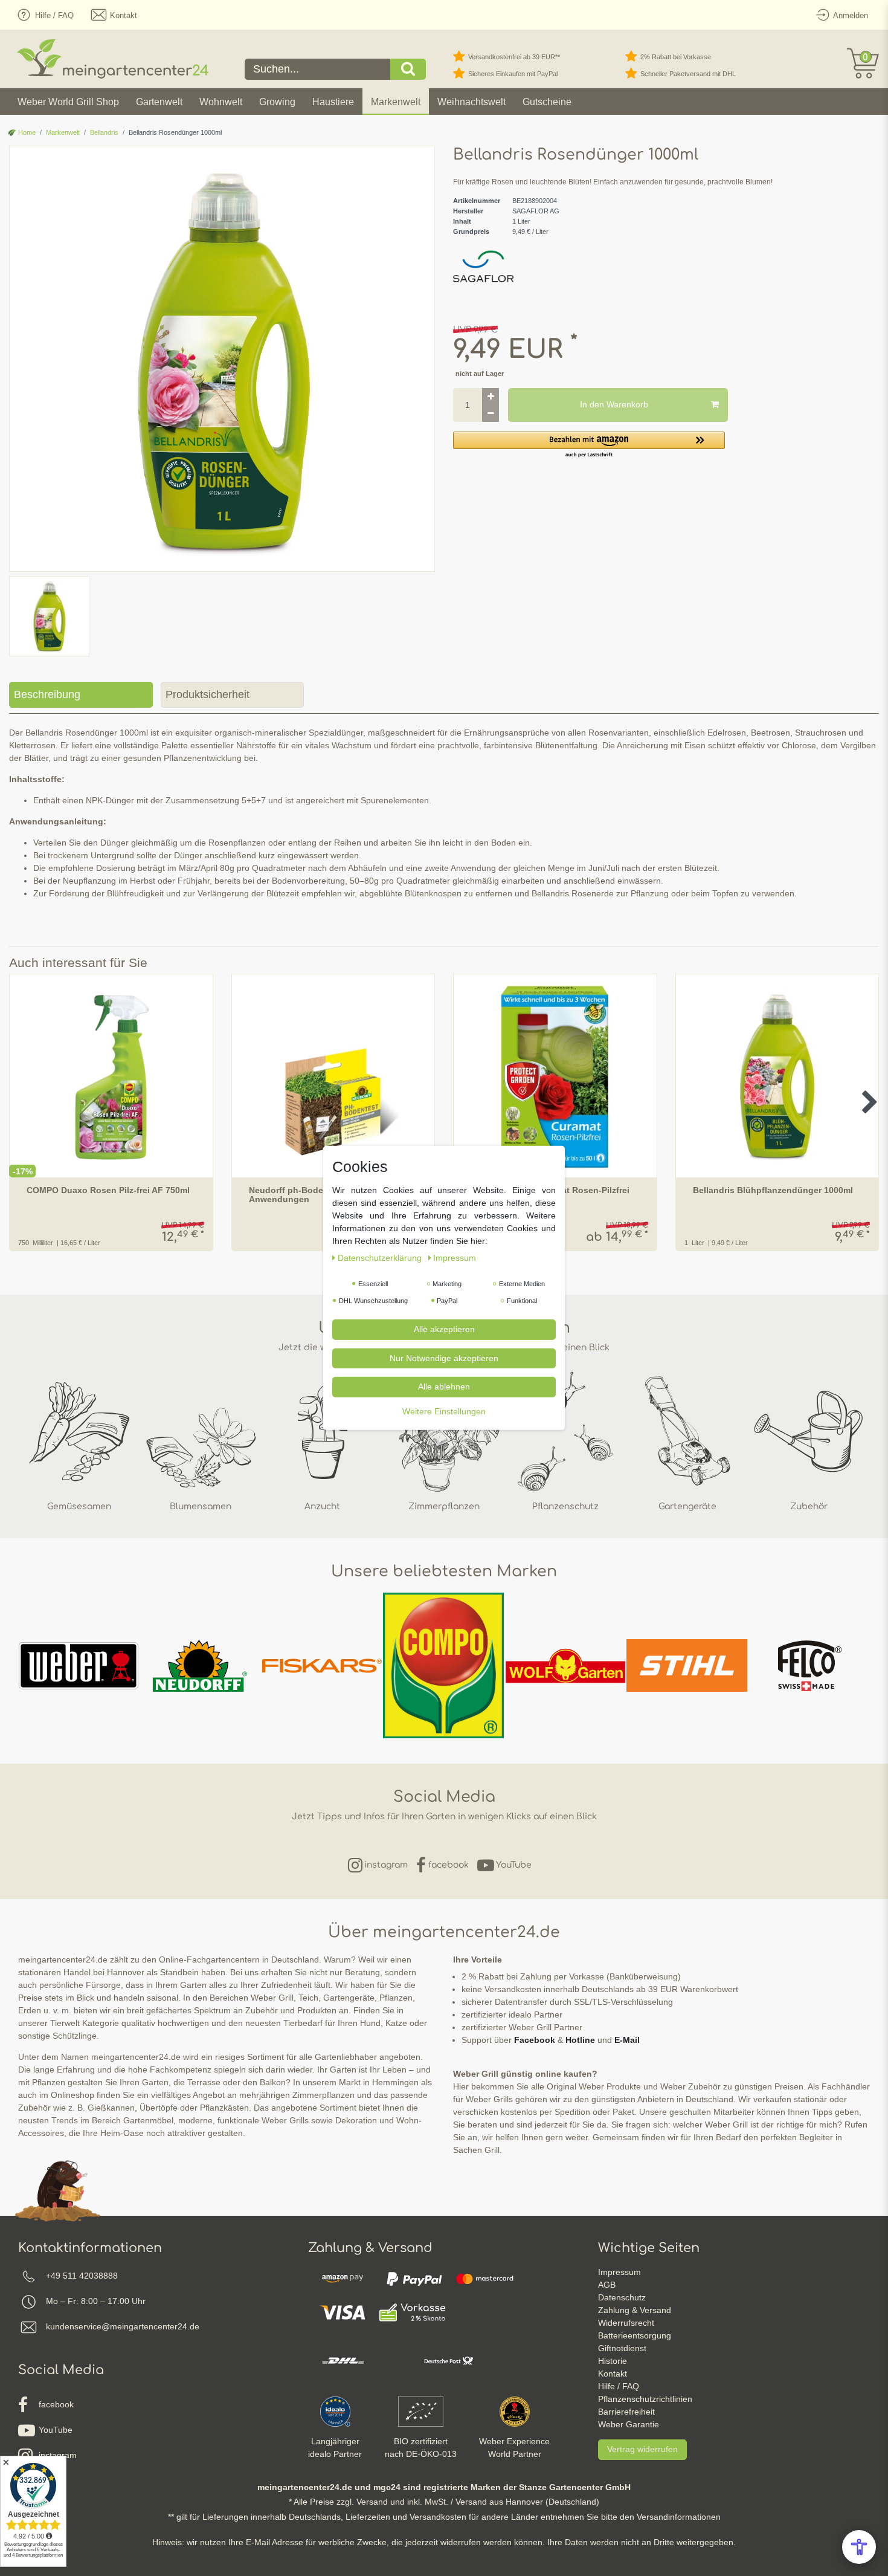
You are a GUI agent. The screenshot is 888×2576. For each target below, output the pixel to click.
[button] (589, 445)
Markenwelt (396, 102)
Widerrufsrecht (626, 2323)
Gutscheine (547, 102)
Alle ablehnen (444, 1387)
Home (26, 132)
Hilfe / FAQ (619, 2386)
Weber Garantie (629, 2424)
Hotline (580, 2040)
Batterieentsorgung (635, 2335)
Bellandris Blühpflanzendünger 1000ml (773, 1190)
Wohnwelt (221, 102)
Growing (277, 102)
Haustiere (333, 102)
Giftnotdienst (622, 2348)
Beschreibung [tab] (47, 694)
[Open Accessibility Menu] (859, 2547)
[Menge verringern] (491, 413)
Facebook (535, 2040)
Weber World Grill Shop (68, 102)
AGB (607, 2285)
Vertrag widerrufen (642, 2449)
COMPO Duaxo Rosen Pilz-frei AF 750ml (108, 1190)
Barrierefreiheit (626, 2412)
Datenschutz (622, 2297)
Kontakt (613, 2374)
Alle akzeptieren (444, 1329)
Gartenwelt (159, 102)
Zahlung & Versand (635, 2310)
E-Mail (627, 2040)
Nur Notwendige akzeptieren (444, 1358)
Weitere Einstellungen (444, 1411)
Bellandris (104, 132)
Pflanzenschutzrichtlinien (645, 2399)
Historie (613, 2361)
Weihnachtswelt (471, 102)
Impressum (619, 2272)
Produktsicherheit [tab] (208, 694)
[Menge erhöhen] (491, 396)
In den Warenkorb (614, 404)
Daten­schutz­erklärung (381, 1258)
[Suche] (408, 69)
